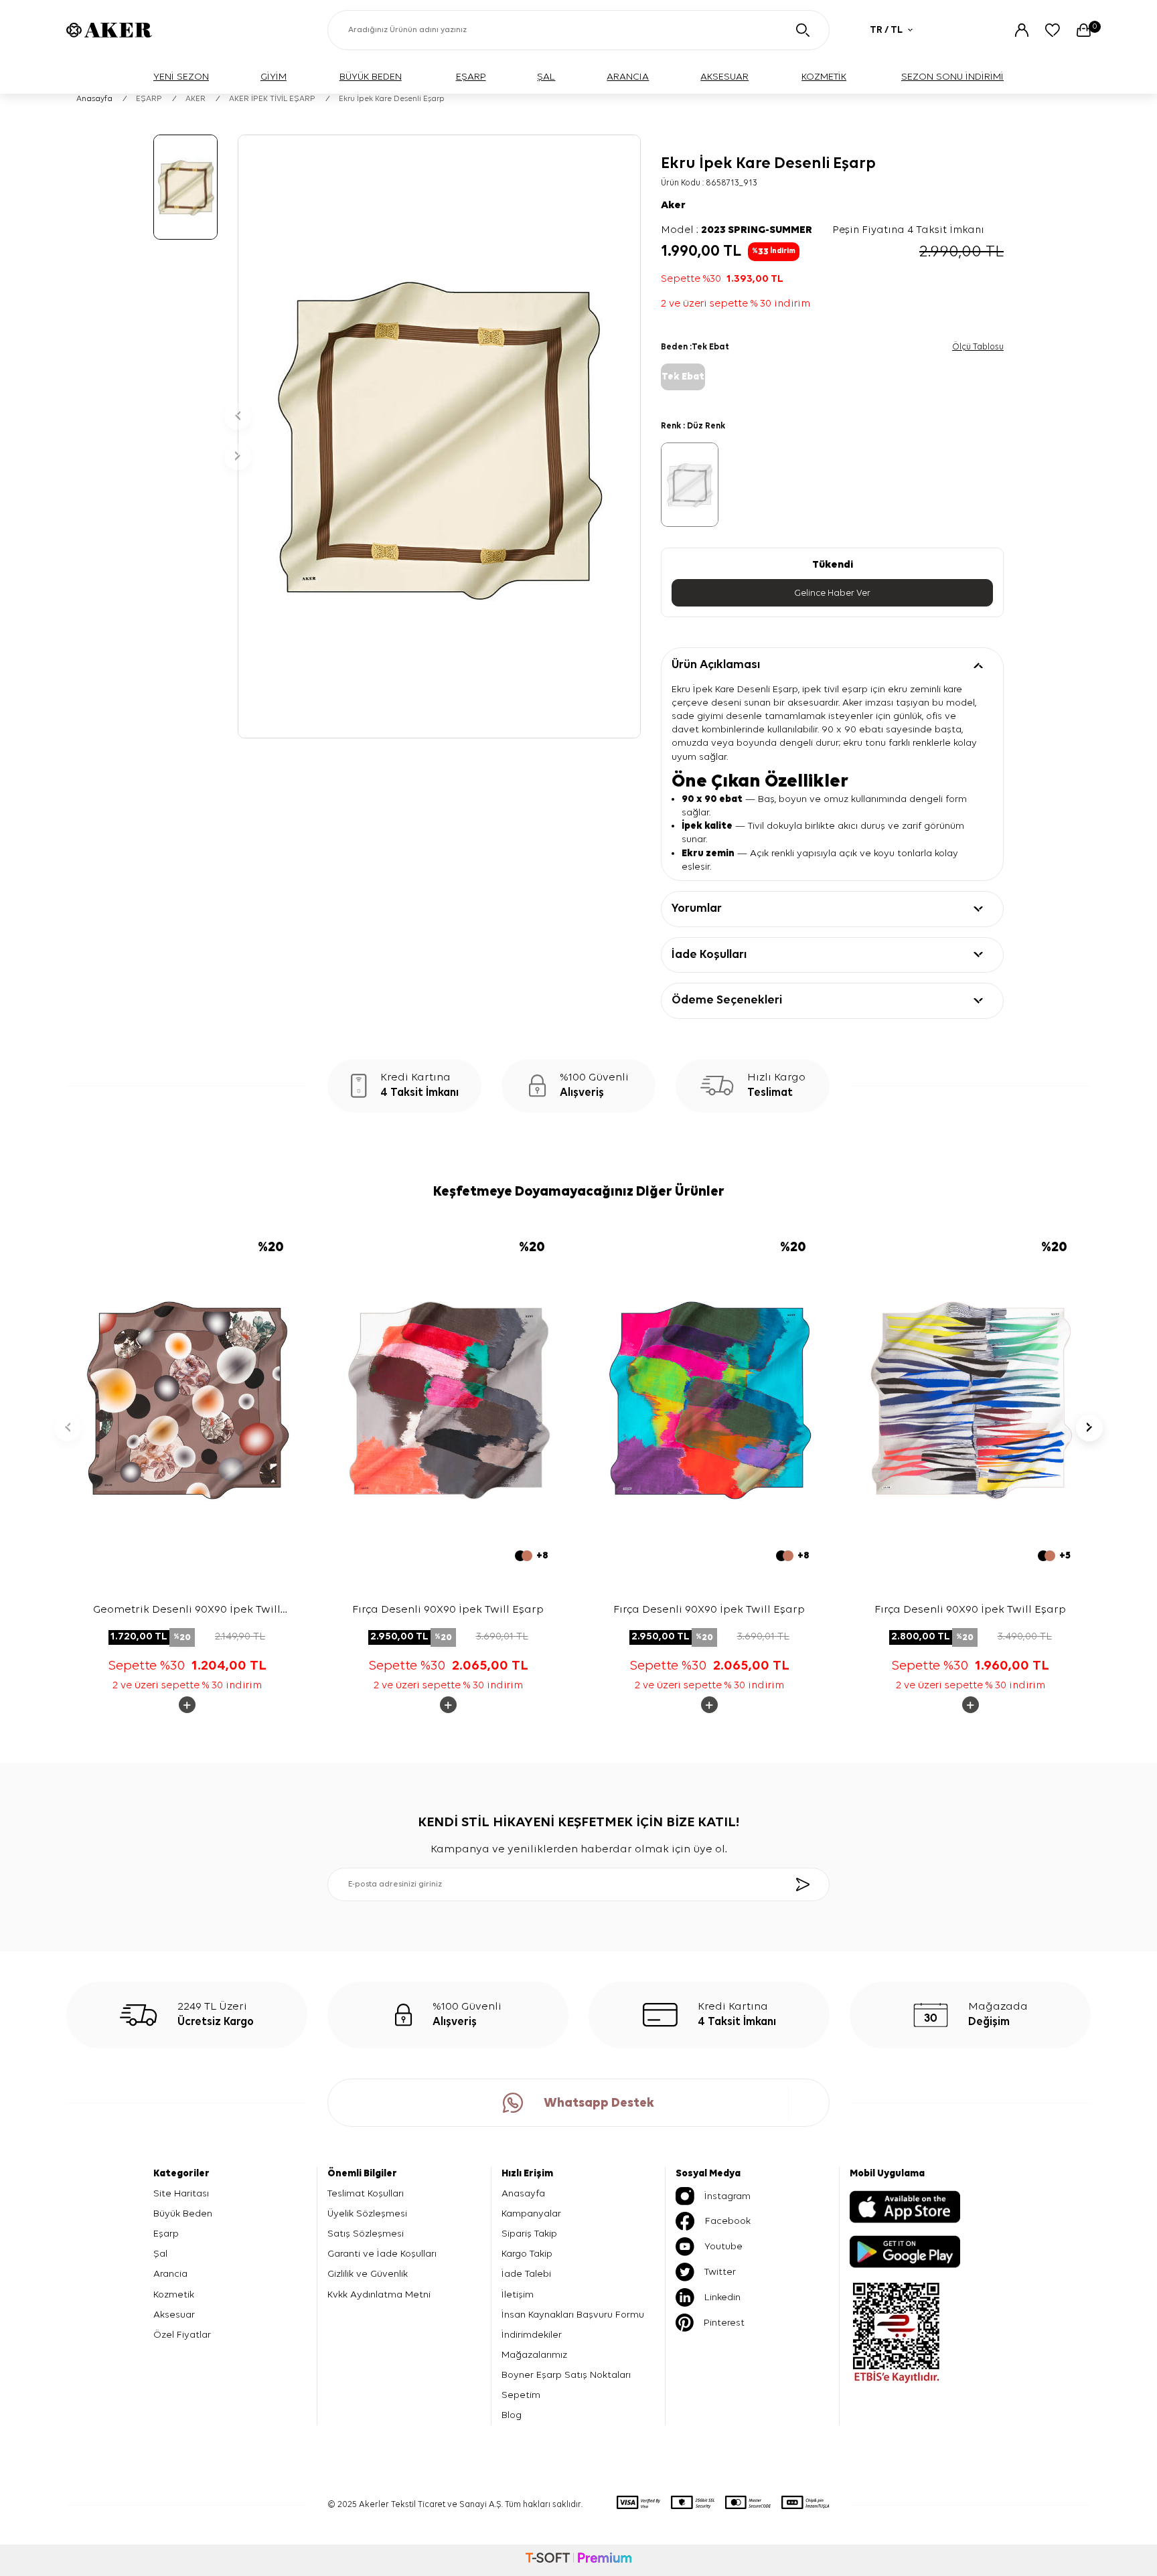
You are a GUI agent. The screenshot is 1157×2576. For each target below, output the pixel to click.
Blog (512, 2415)
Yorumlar (697, 908)
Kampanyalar (531, 2213)
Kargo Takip (527, 2254)
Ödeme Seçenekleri (727, 1000)
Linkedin (722, 2297)
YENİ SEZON (181, 77)
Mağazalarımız (534, 2355)
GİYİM (274, 77)
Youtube (723, 2246)
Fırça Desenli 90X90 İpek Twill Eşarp (448, 1610)
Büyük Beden (183, 2213)
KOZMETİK (824, 77)
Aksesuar (174, 2315)
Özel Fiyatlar (182, 2335)
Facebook (728, 2221)
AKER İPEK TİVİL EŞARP (272, 99)
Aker (673, 206)
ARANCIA (628, 77)
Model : (737, 230)
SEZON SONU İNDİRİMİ (952, 77)
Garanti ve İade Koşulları (382, 2254)
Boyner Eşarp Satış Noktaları (566, 2375)
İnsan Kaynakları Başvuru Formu (573, 2315)
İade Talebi (526, 2274)
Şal (160, 2254)
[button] (238, 416)
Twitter (720, 2272)
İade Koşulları (709, 955)
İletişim (518, 2295)
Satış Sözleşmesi (366, 2234)
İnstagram (727, 2196)
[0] (1084, 30)
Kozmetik (174, 2295)
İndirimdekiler (532, 2335)
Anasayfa (94, 99)
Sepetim (521, 2395)
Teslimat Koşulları (366, 2193)
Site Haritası (181, 2193)
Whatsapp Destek (599, 2103)
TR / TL (886, 30)
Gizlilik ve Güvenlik (368, 2274)
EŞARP (471, 77)
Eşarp (166, 2234)
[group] (439, 436)
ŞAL (546, 77)
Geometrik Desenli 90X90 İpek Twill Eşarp (187, 1611)
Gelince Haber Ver (832, 593)
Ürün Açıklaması (716, 665)
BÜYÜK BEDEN (371, 77)
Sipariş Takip (529, 2234)
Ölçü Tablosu (978, 347)
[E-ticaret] (578, 2560)
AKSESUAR (724, 77)
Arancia (170, 2274)
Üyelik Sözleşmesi (367, 2213)
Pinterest (724, 2323)
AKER (196, 99)
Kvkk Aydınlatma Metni (379, 2295)
